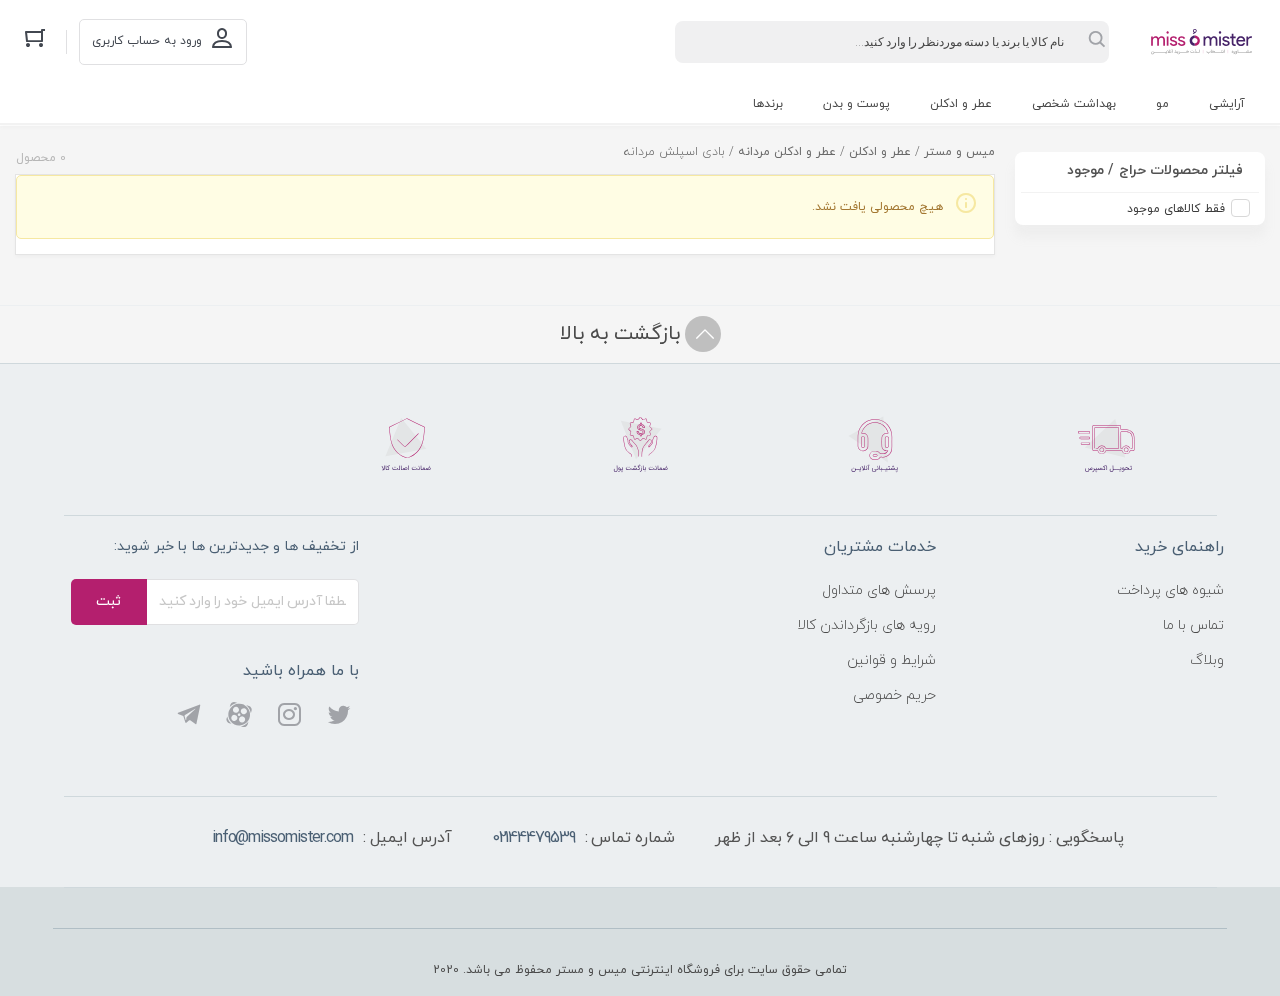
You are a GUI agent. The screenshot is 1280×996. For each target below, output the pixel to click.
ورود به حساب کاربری (147, 41)
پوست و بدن (856, 104)
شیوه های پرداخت (1170, 590)
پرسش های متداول (879, 590)
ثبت (108, 601)
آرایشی (1227, 104)
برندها (768, 104)
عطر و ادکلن (961, 104)
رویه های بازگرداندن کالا (866, 625)
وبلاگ (1207, 660)
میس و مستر (959, 152)
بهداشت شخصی (1074, 104)
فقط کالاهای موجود (1176, 209)
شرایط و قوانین (891, 660)
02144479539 (533, 838)
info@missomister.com (282, 838)
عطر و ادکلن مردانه (787, 152)
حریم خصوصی (894, 695)
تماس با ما (1193, 625)
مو (1162, 104)
